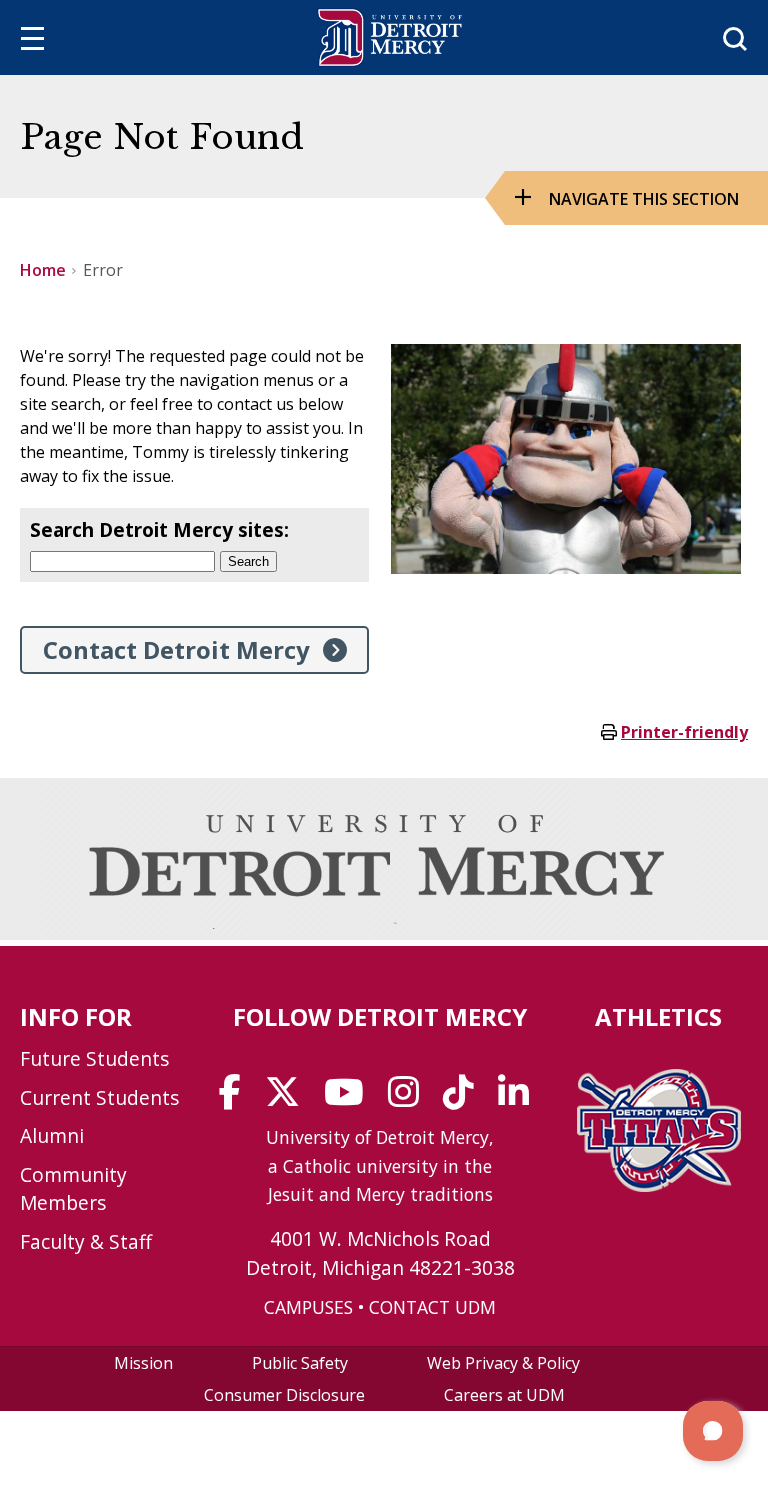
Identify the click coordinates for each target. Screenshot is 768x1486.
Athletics (658, 1016)
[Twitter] (289, 1099)
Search (248, 561)
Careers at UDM (504, 1395)
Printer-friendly (684, 732)
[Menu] (32, 41)
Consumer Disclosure (284, 1395)
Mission (143, 1363)
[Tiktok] (465, 1099)
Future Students (94, 1058)
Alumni (52, 1135)
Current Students (99, 1097)
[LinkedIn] (520, 1099)
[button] (713, 1431)
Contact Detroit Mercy (176, 649)
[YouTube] (350, 1099)
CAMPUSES (308, 1307)
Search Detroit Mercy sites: (159, 529)
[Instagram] (410, 1099)
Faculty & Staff (86, 1241)
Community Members (73, 1189)
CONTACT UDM (432, 1307)
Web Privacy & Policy (503, 1363)
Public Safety (300, 1363)
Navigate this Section (644, 199)
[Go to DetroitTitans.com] (659, 1186)
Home (43, 270)
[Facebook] (236, 1099)
